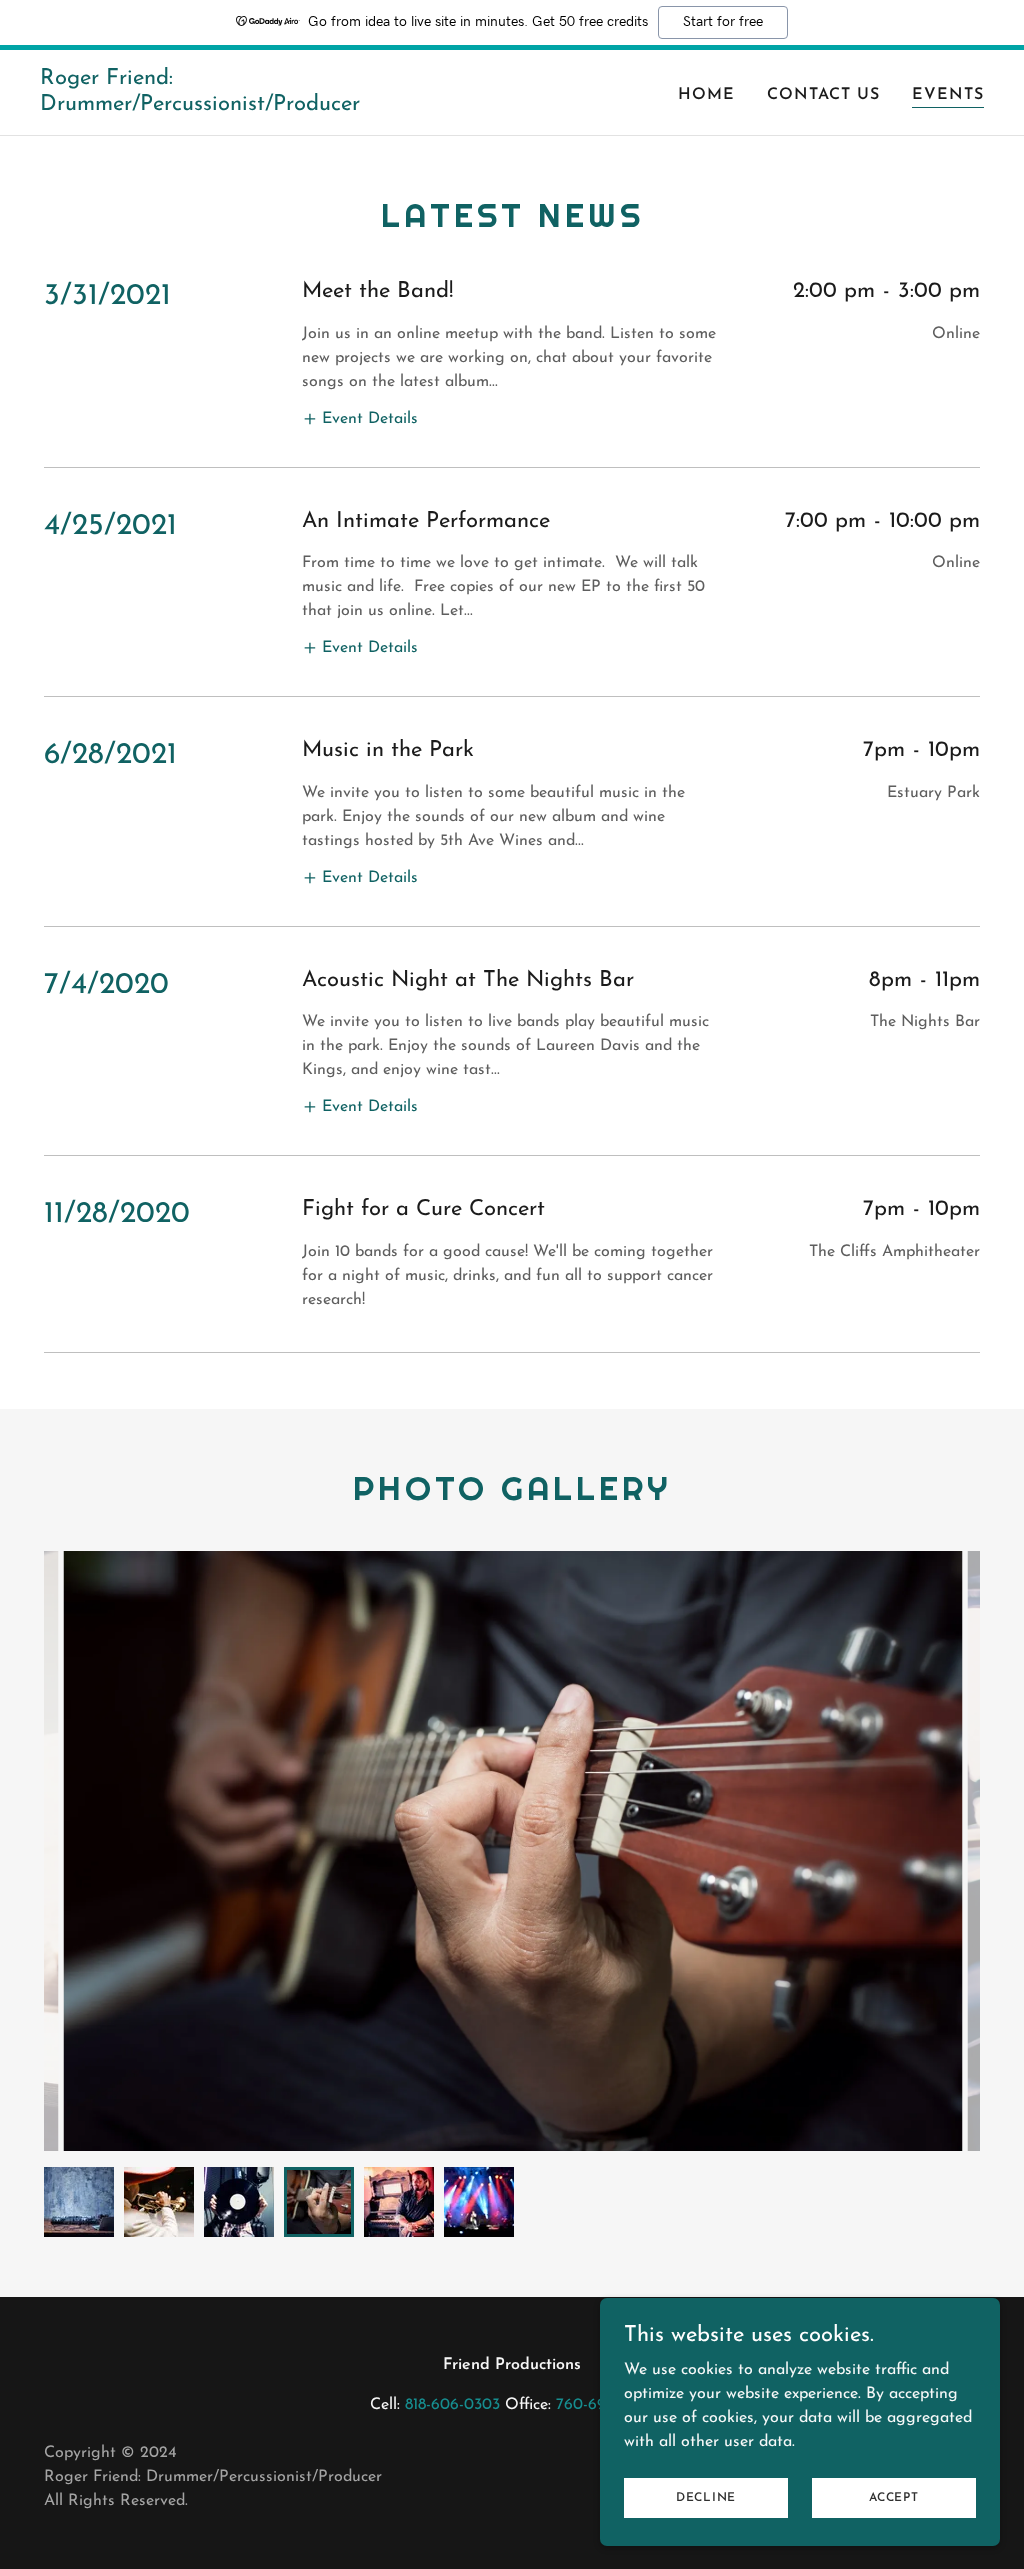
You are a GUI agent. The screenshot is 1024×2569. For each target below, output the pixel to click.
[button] (360, 418)
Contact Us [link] (823, 95)
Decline (706, 2497)
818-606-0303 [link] (452, 2405)
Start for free (723, 22)
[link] (205, 106)
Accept (894, 2497)
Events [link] (948, 95)
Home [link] (706, 95)
